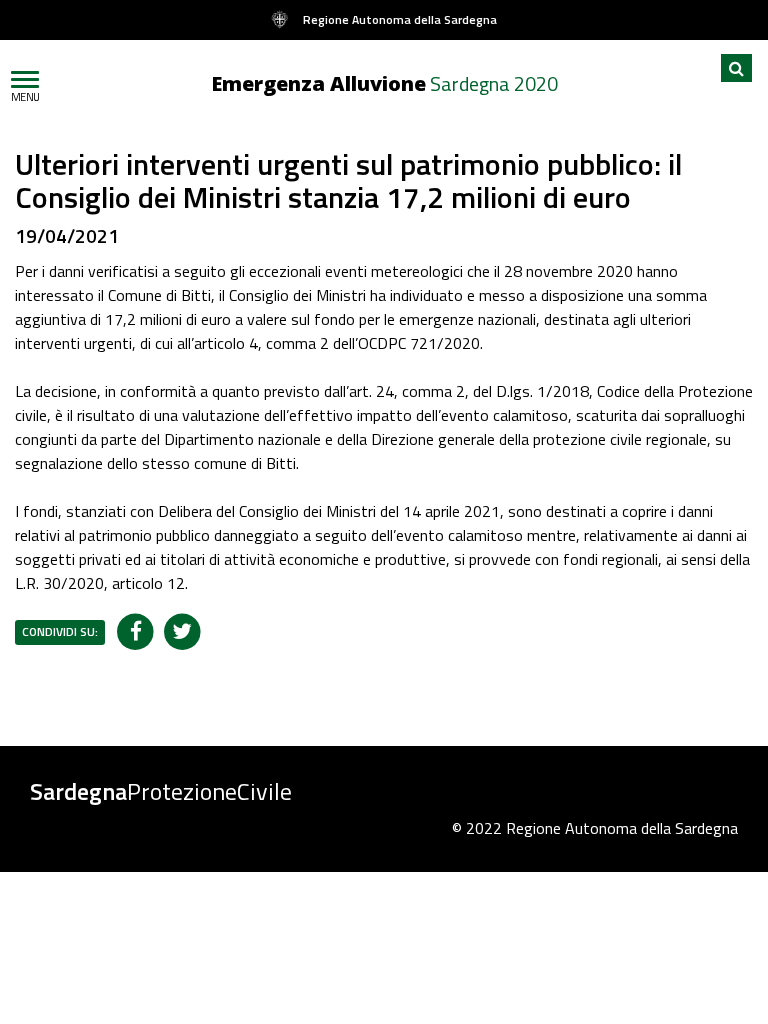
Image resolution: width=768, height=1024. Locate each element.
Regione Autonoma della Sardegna (400, 19)
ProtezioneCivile (161, 791)
